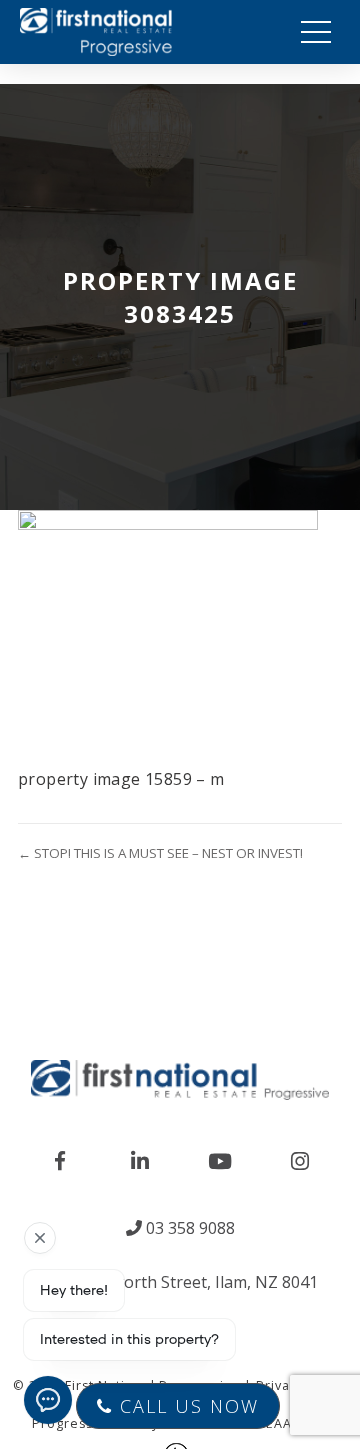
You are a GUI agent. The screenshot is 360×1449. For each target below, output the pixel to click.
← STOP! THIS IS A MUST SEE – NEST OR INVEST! (160, 853)
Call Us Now (186, 1406)
